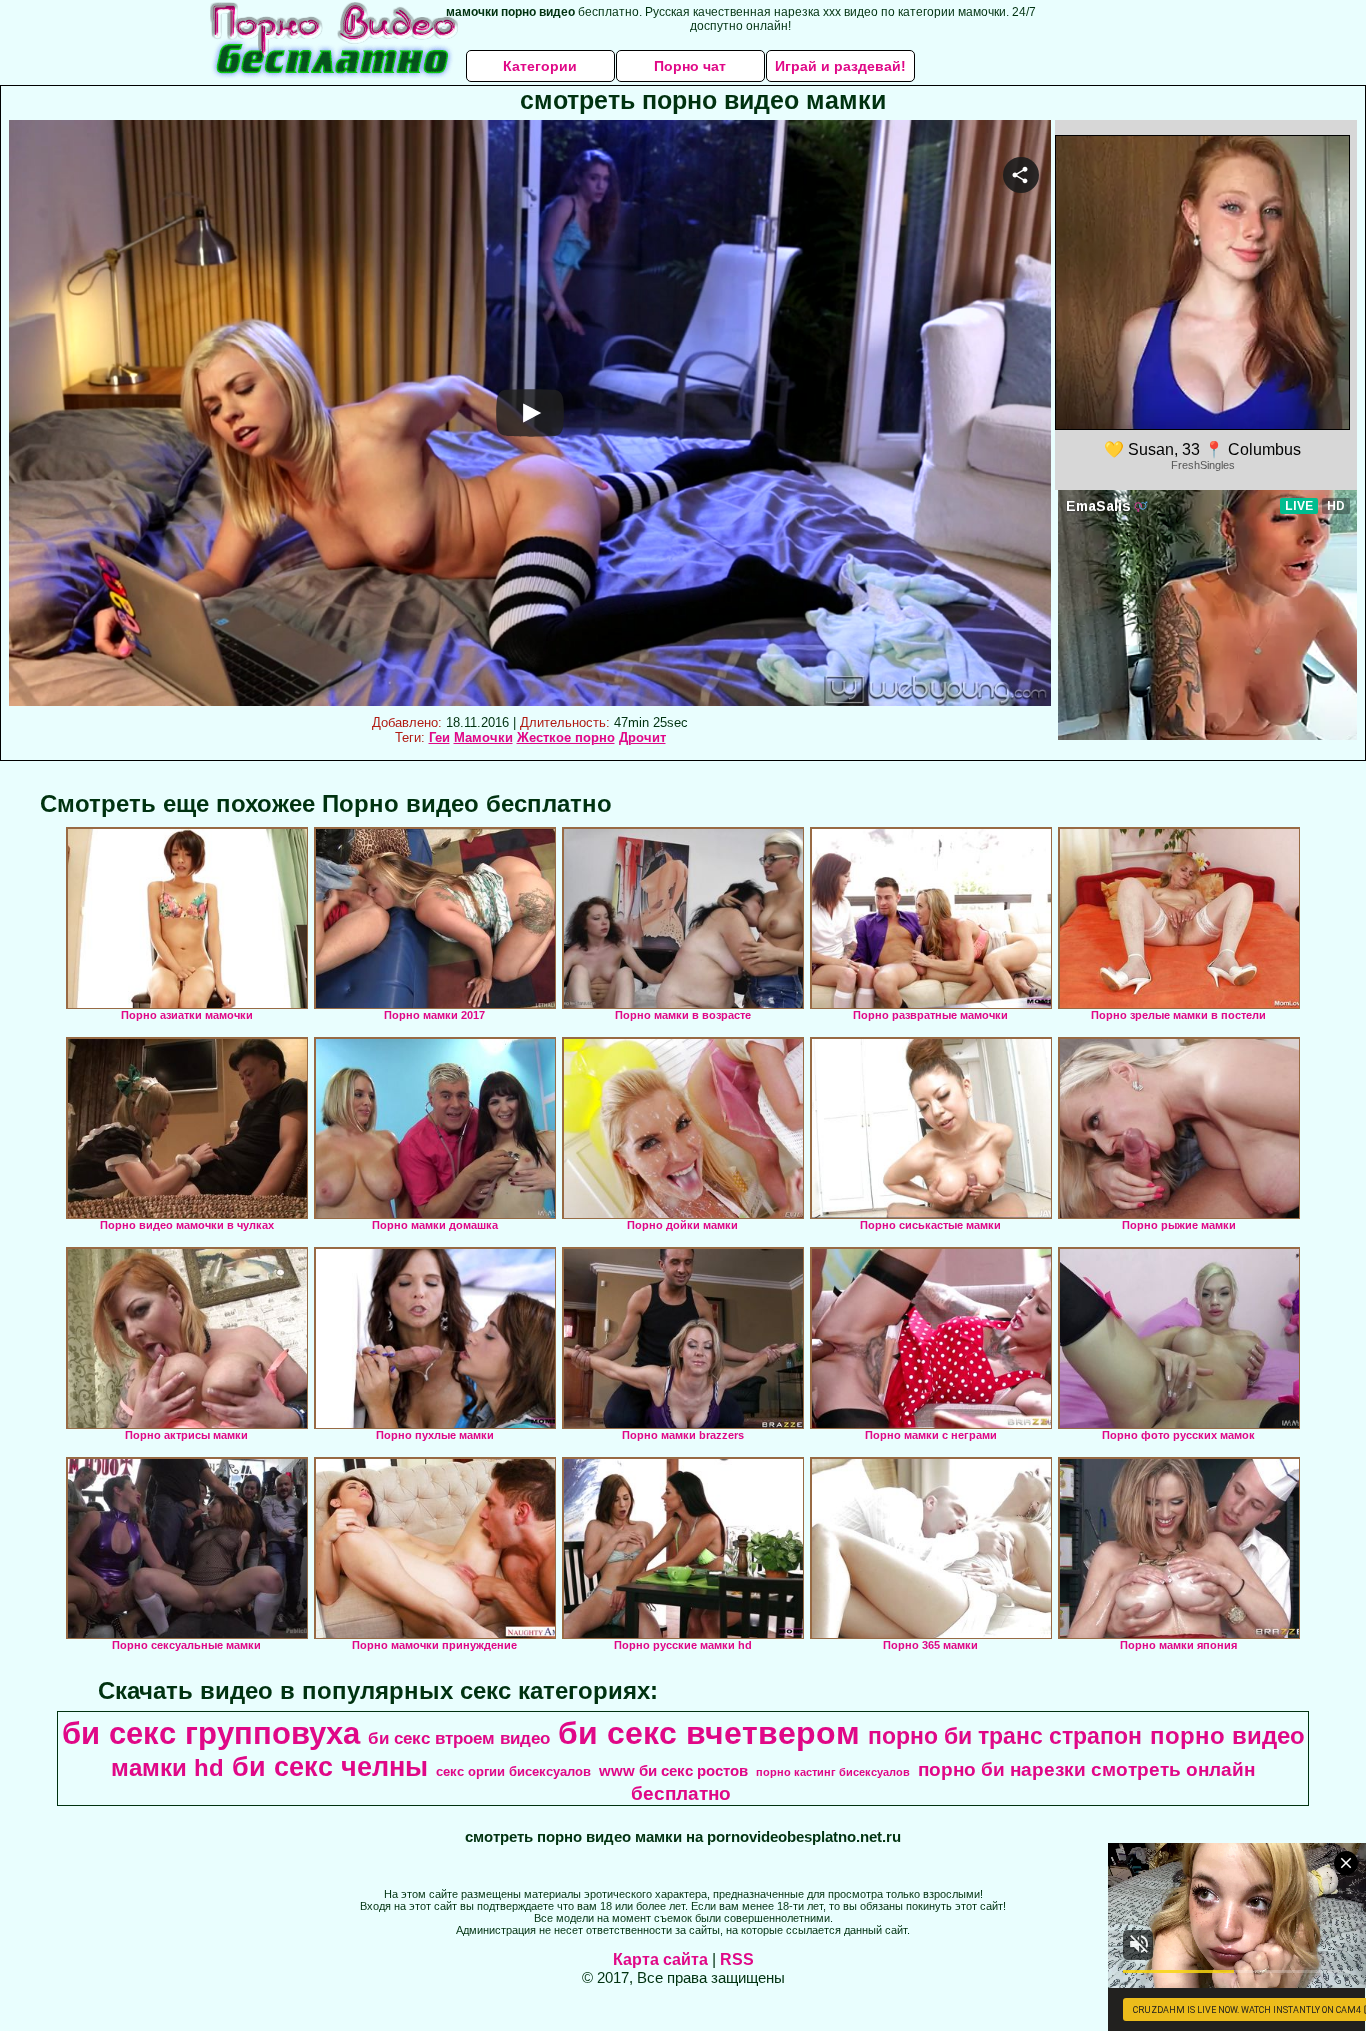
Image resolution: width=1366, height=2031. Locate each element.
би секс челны (330, 1767)
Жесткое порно (566, 737)
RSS (737, 1959)
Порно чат (690, 66)
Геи (439, 737)
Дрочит (642, 737)
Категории (540, 66)
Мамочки (483, 737)
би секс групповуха (211, 1733)
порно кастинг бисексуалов (833, 1772)
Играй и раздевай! (840, 66)
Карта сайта (660, 1959)
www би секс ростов (673, 1771)
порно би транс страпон (1005, 1736)
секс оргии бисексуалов (513, 1771)
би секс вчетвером (709, 1733)
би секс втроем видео (459, 1738)
